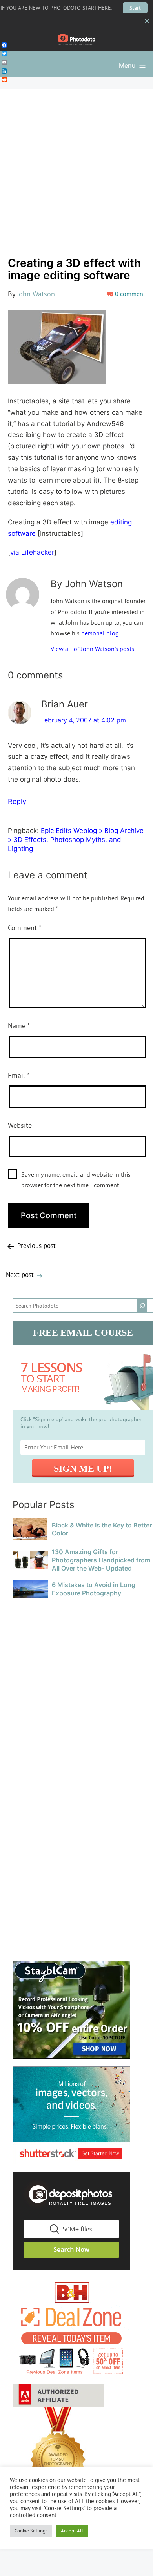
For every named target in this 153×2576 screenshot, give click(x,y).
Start (135, 8)
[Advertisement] (76, 169)
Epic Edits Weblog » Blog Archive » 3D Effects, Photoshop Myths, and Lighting (76, 840)
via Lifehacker (32, 552)
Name (19, 1026)
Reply (17, 801)
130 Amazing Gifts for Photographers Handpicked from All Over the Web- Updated (101, 1560)
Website (20, 1125)
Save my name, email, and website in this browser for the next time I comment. (76, 1180)
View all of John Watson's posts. (93, 649)
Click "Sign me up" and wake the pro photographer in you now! (81, 1423)
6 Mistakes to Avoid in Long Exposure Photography (94, 1589)
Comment (25, 928)
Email (19, 1075)
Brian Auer (65, 704)
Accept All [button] (72, 2531)
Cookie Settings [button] (31, 2531)
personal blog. (101, 633)
